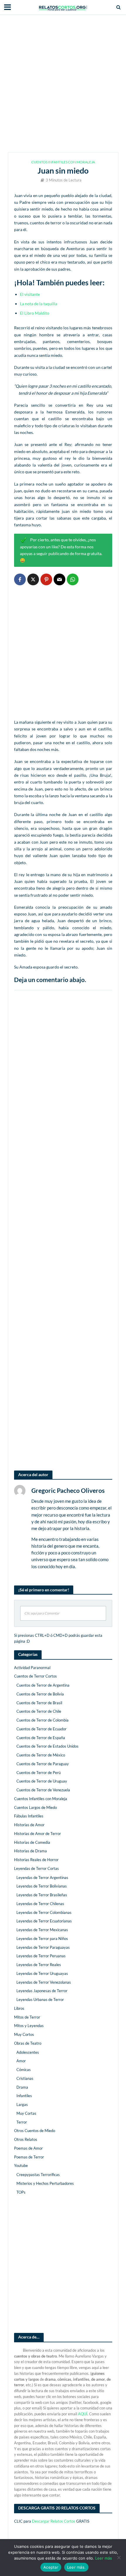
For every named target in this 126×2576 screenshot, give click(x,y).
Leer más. (76, 2567)
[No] (119, 2558)
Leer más (104, 2558)
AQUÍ (83, 2414)
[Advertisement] (63, 84)
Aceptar (51, 2567)
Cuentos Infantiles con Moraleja (63, 162)
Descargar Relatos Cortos (54, 2521)
